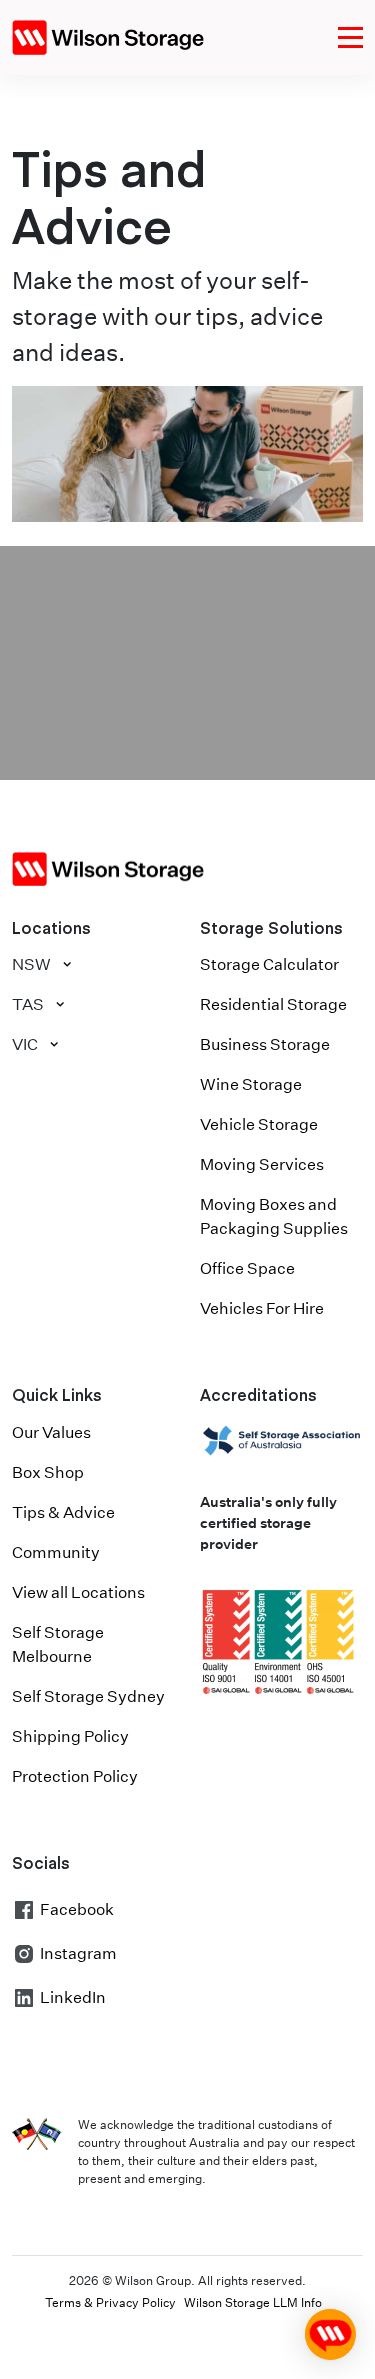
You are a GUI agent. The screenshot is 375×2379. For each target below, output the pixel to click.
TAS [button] (28, 1004)
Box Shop (48, 1472)
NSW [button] (31, 964)
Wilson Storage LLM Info (253, 2302)
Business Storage (265, 1044)
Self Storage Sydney (88, 1696)
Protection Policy (75, 1776)
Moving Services (262, 1164)
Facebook (77, 1909)
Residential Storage (273, 1004)
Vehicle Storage (259, 1124)
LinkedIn (73, 1997)
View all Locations (78, 1592)
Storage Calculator (269, 964)
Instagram (78, 1953)
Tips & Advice (63, 1512)
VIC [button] (25, 1044)
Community (56, 1552)
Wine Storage (251, 1084)
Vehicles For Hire (262, 1308)
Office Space (247, 1268)
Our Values (51, 1432)
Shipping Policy (70, 1736)
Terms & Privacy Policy (110, 2302)
